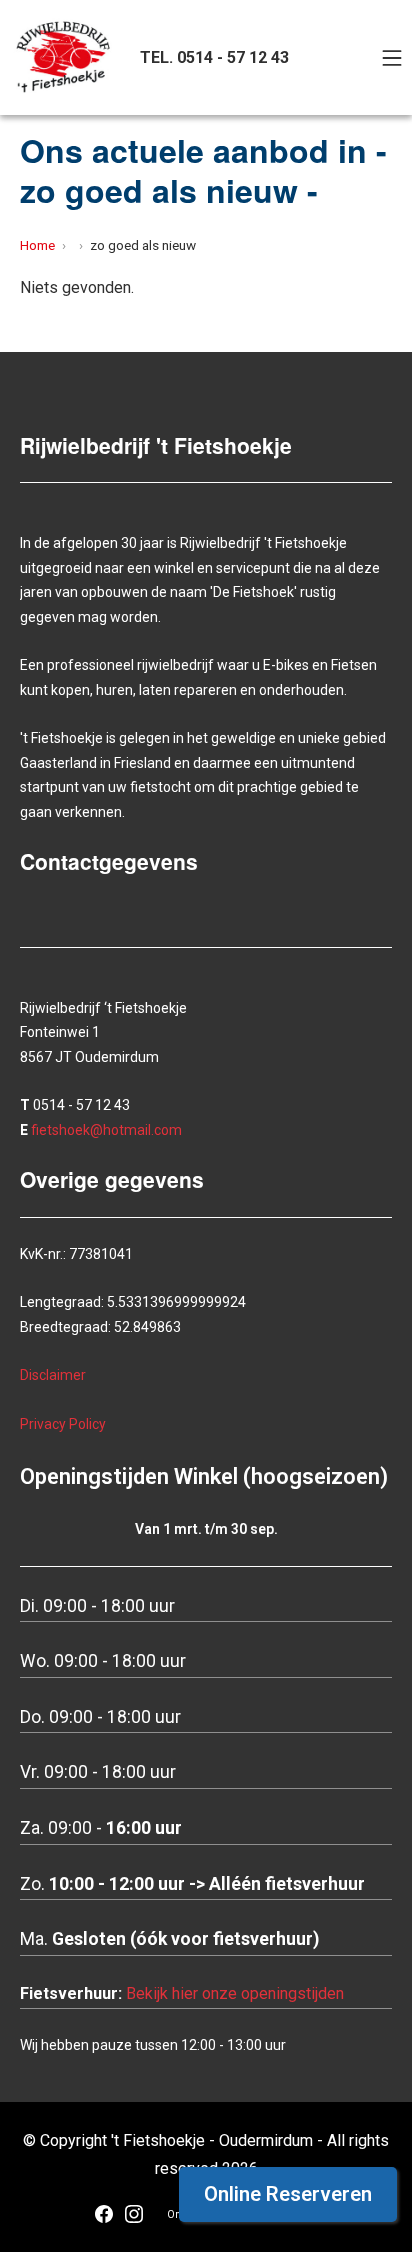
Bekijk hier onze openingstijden (235, 1993)
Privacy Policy (63, 1424)
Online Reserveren (288, 2194)
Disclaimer (53, 1375)
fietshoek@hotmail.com (106, 1130)
